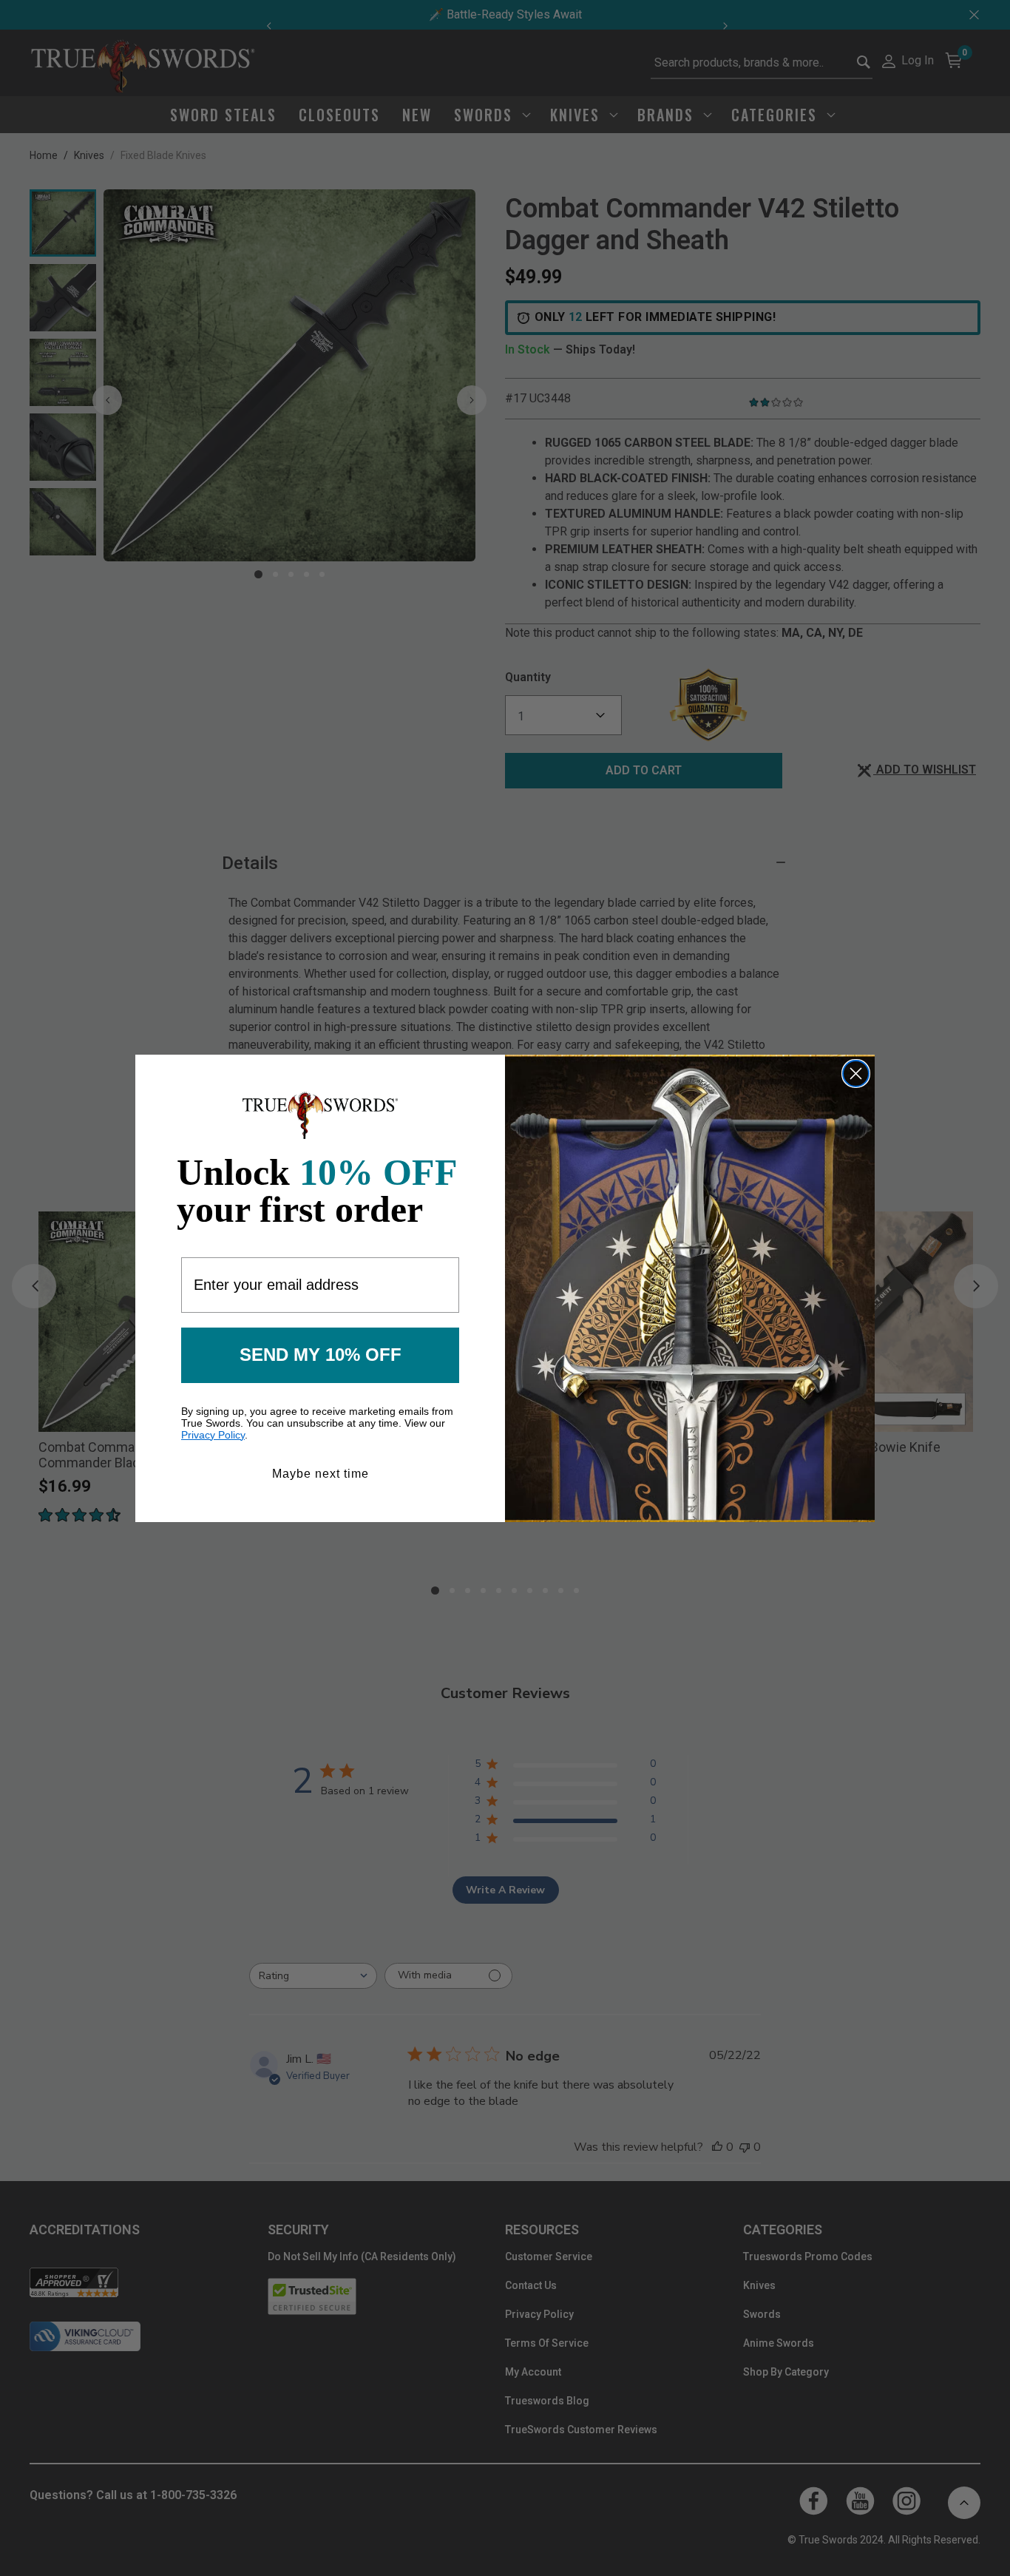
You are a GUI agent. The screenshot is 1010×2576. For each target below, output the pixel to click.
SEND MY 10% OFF (321, 1355)
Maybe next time (321, 1474)
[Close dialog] (856, 1074)
